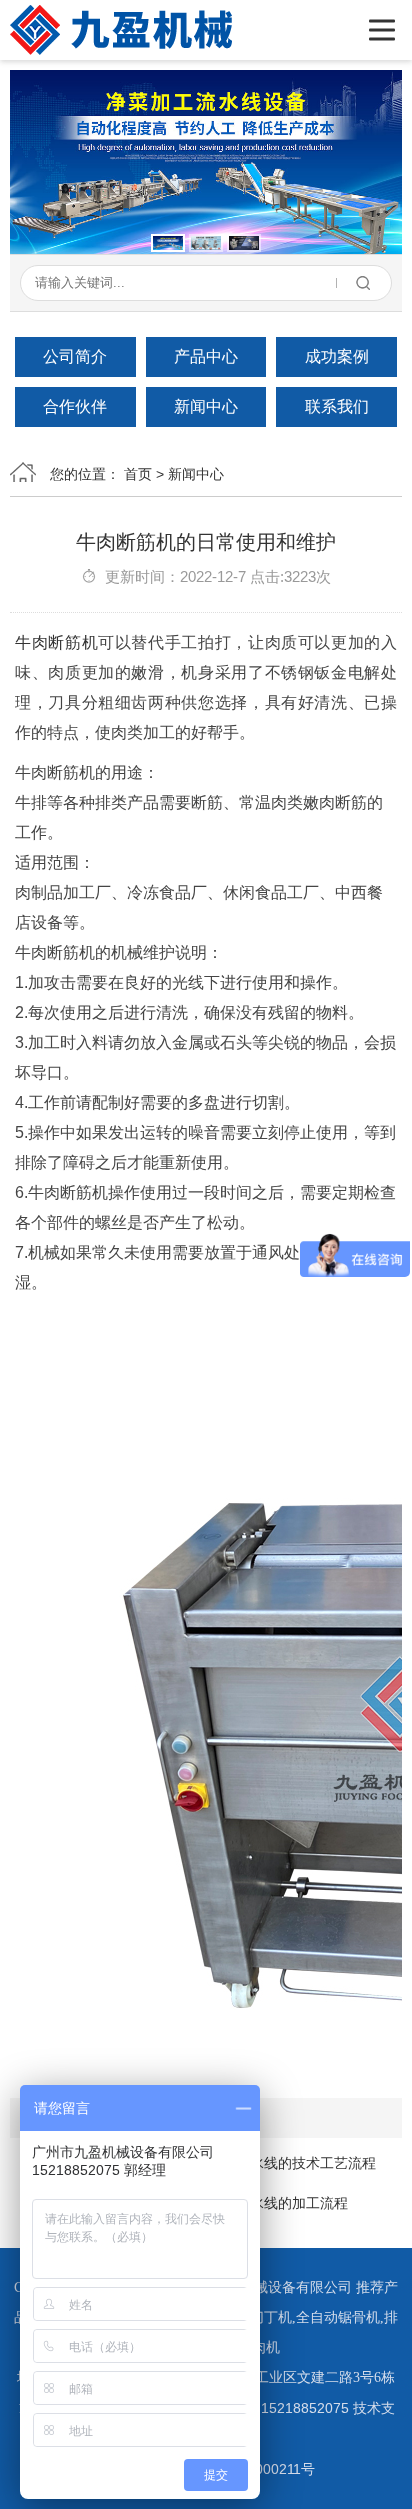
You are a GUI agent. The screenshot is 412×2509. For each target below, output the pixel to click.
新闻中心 (206, 406)
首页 (138, 474)
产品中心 (206, 356)
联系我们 (337, 406)
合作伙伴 (75, 406)
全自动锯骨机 (338, 2317)
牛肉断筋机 (56, 642)
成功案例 (337, 356)
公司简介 (75, 356)
